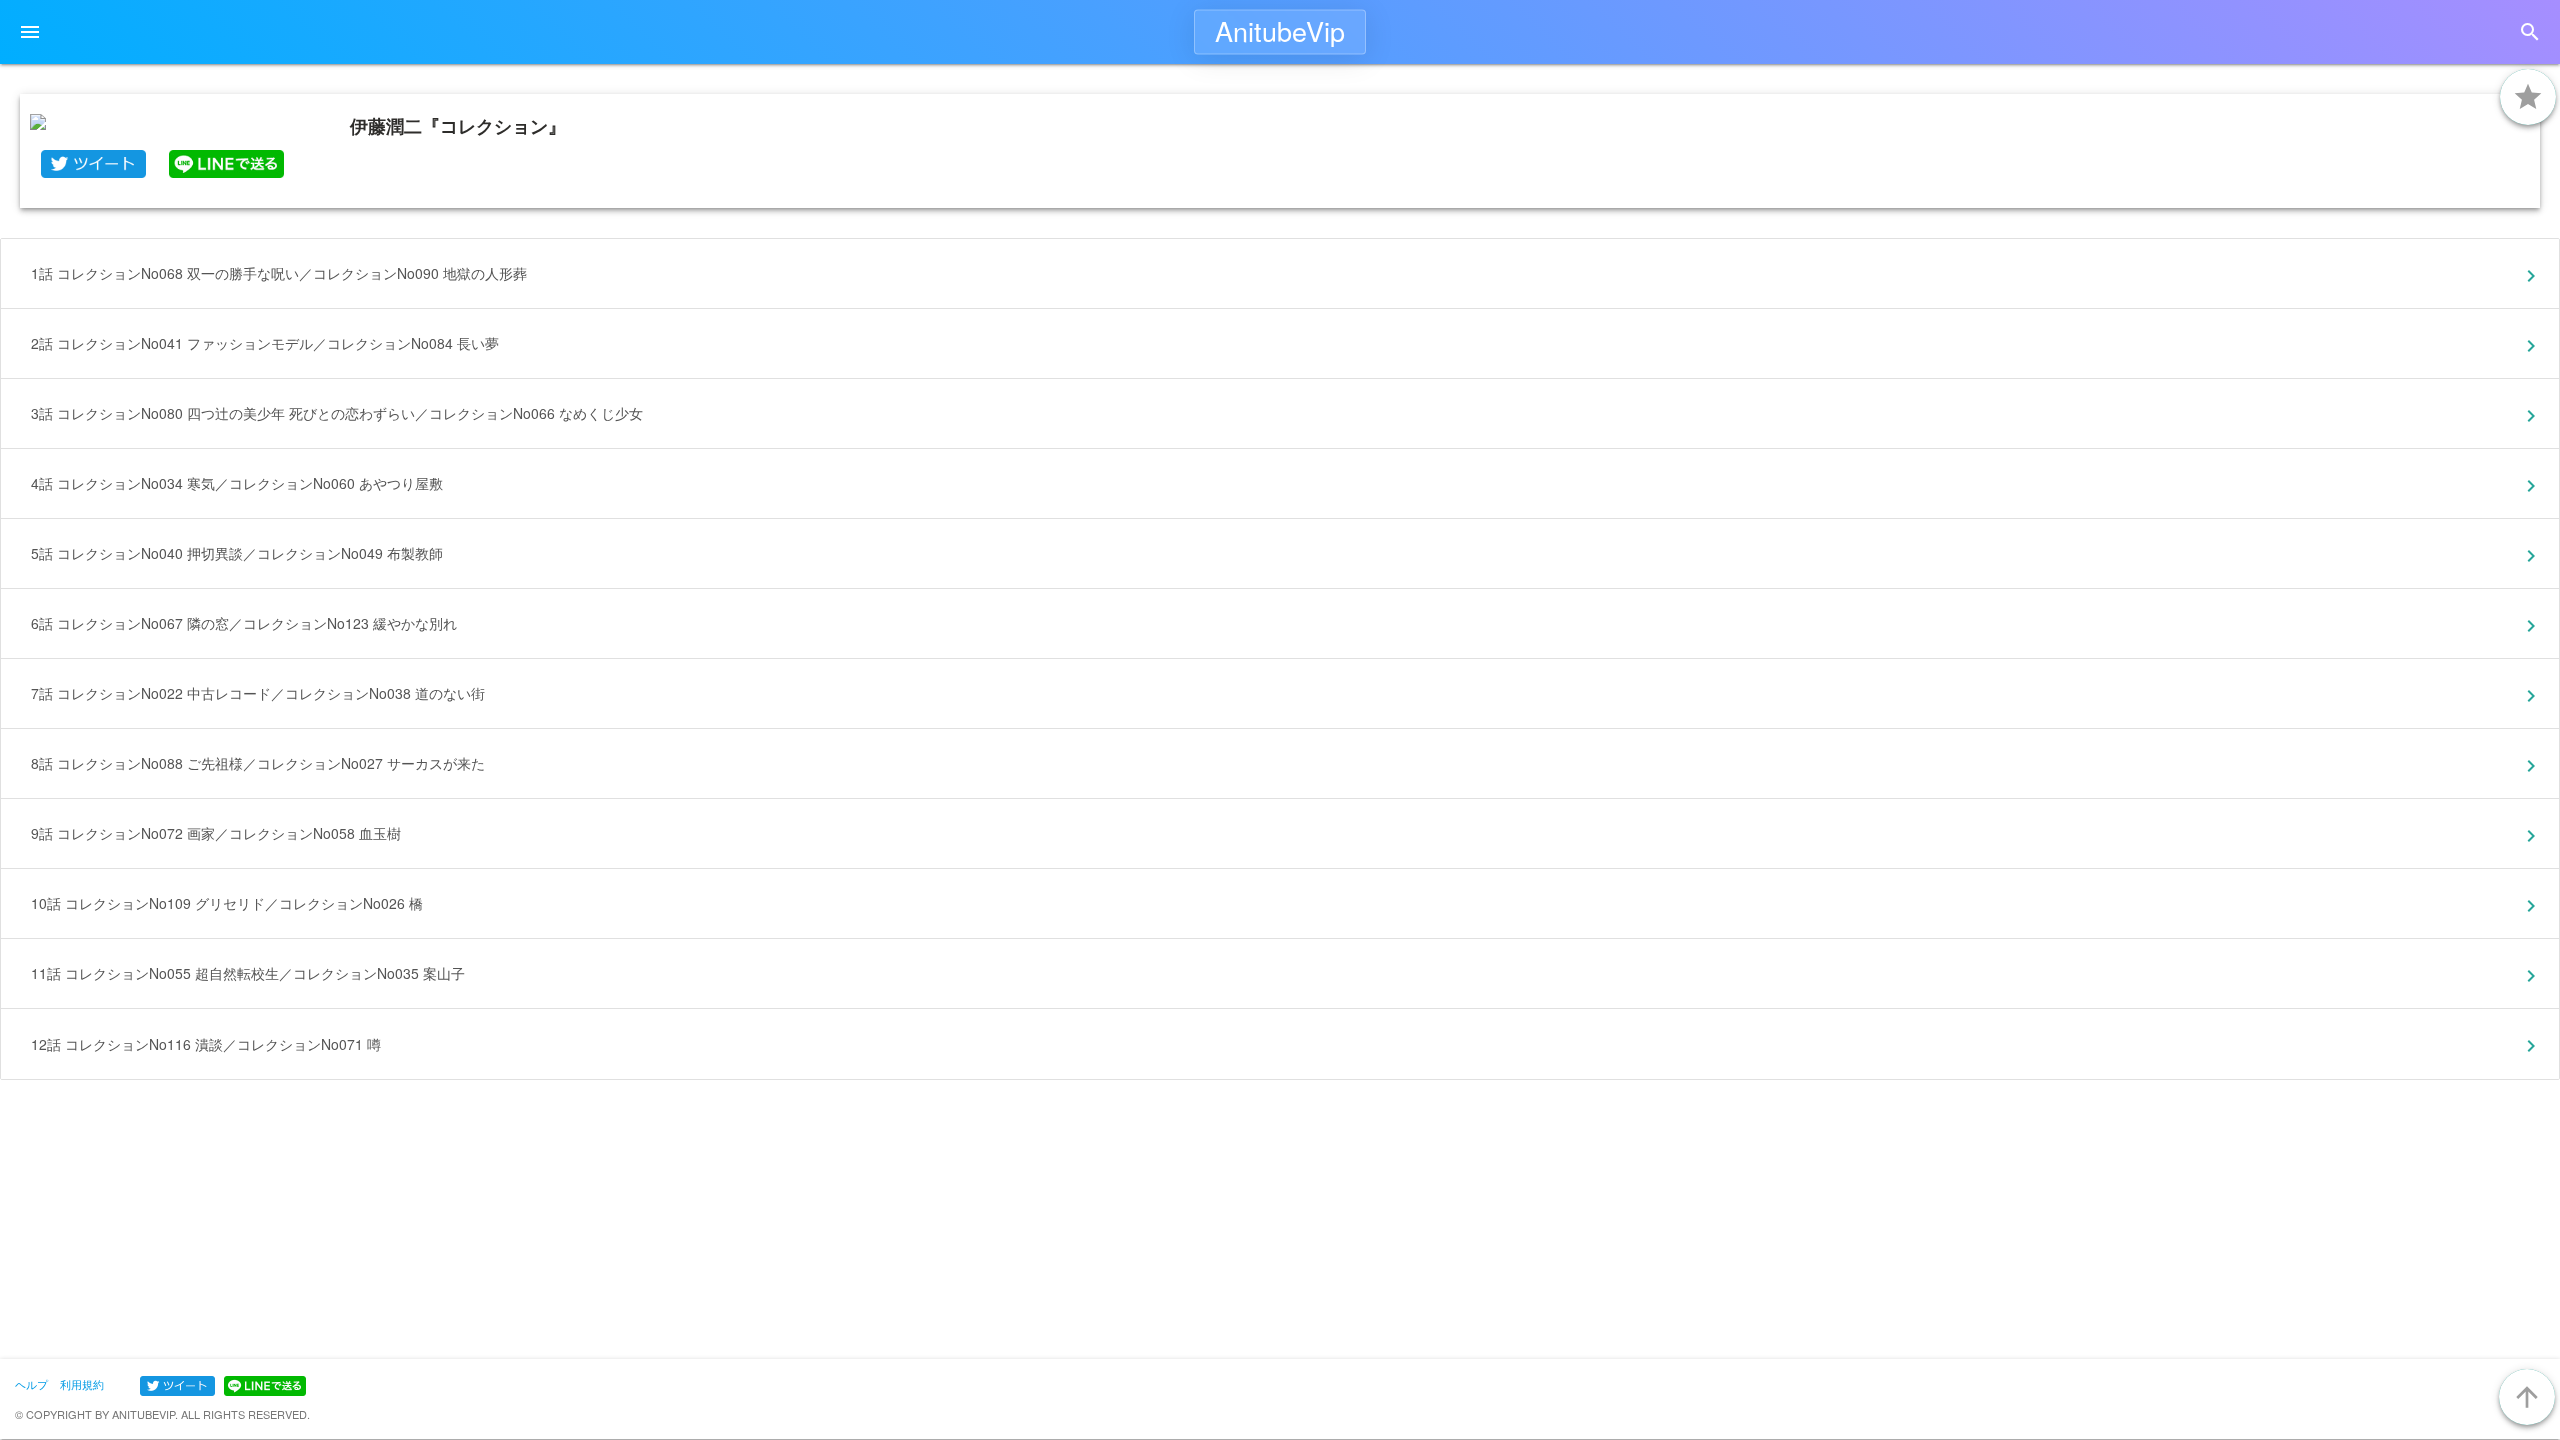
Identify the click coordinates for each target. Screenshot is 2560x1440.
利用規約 (82, 1384)
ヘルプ (31, 1384)
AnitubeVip (1280, 30)
